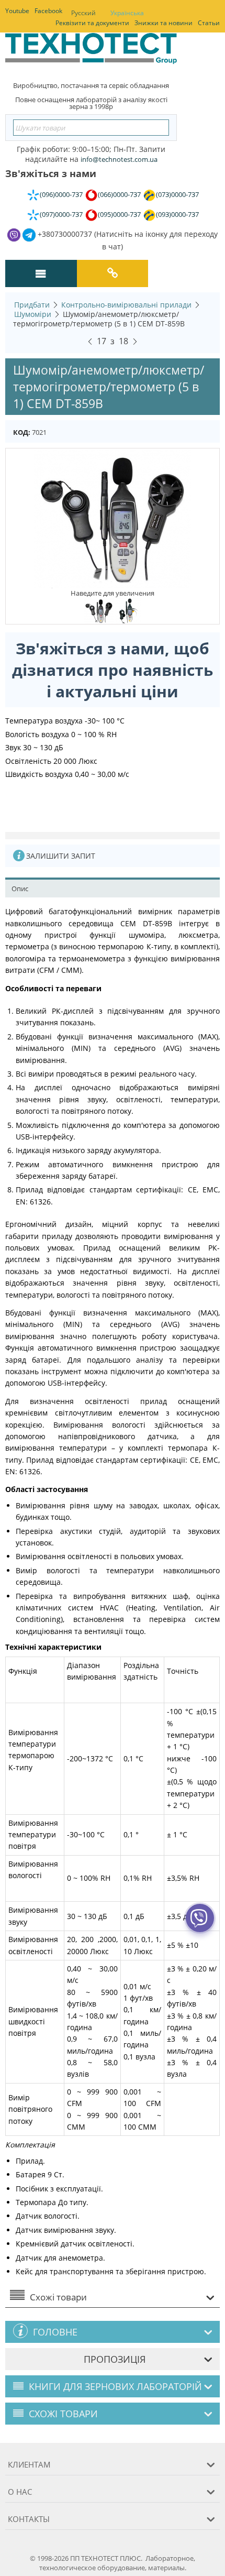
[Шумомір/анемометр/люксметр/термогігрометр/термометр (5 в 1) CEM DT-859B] (113, 518)
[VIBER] (200, 1925)
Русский (83, 13)
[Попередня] (90, 340)
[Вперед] (135, 340)
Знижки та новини (164, 23)
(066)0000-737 (119, 194)
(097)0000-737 (61, 214)
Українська (127, 13)
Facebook (48, 11)
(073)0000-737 (177, 194)
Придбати (32, 305)
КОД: (22, 432)
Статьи (209, 23)
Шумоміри (33, 314)
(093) (177, 214)
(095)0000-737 (119, 214)
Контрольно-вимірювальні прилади (126, 305)
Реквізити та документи (92, 23)
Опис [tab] (20, 889)
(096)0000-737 (61, 194)
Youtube (17, 11)
